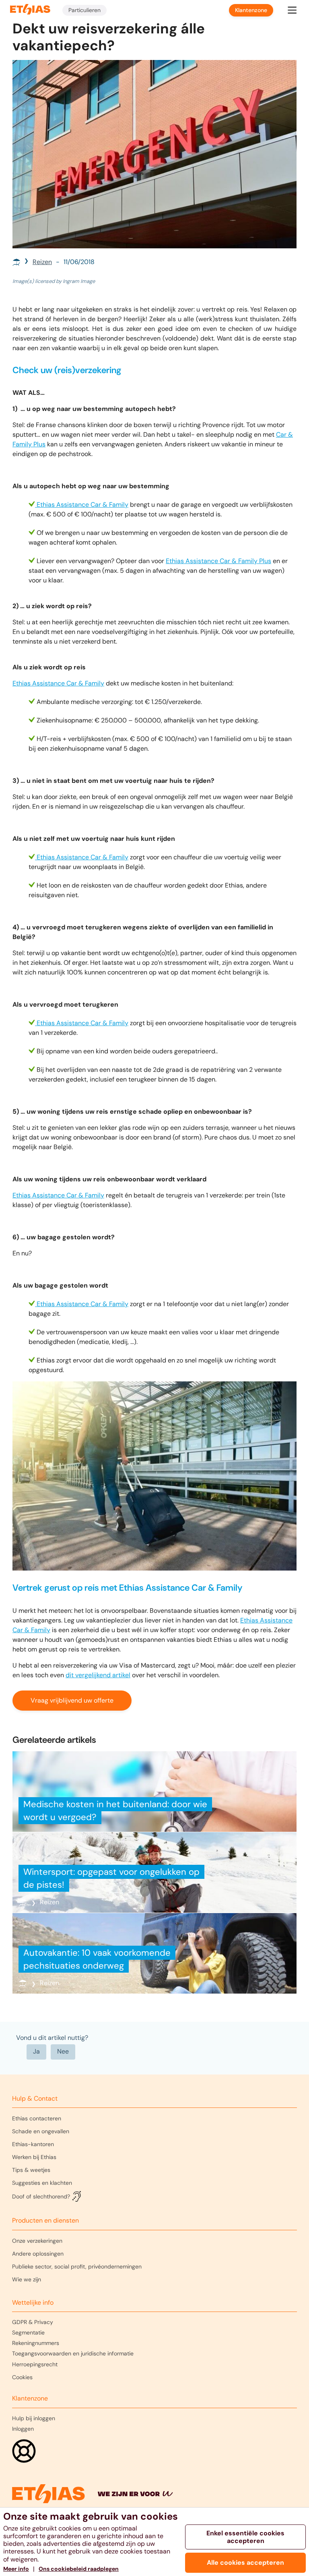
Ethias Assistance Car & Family (82, 505)
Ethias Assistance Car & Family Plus (218, 561)
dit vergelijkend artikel (98, 1675)
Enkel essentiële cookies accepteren (245, 2537)
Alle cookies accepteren (245, 2563)
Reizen (42, 262)
